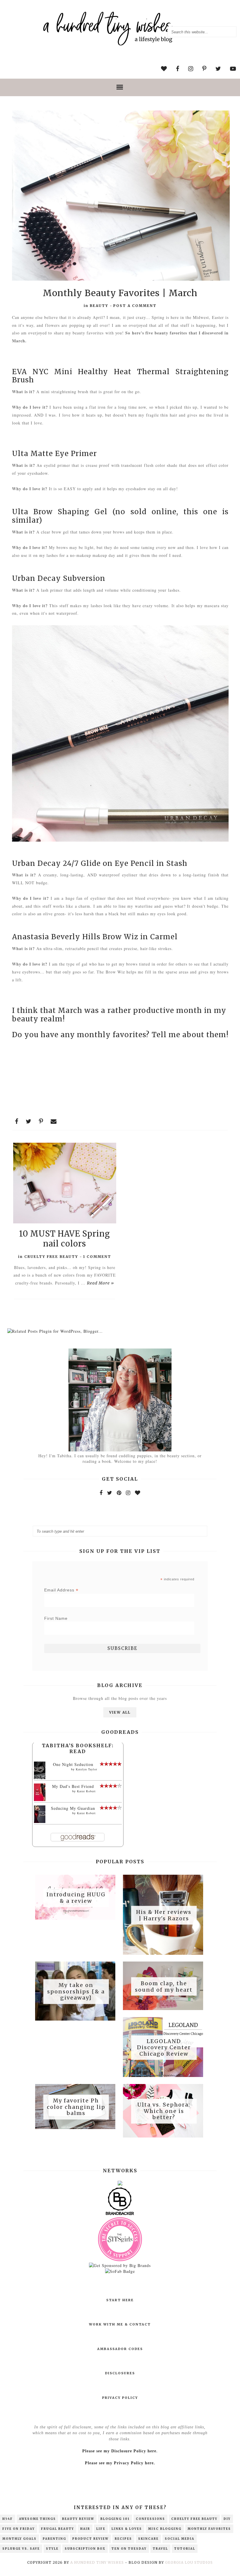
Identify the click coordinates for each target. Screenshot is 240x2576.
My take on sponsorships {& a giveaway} (76, 1992)
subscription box (85, 2549)
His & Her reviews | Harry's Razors (164, 1915)
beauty (99, 306)
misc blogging (165, 2529)
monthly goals (19, 2539)
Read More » (101, 1283)
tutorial (185, 2549)
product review (90, 2539)
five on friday (19, 2529)
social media (180, 2539)
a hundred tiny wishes (97, 2562)
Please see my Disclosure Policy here (119, 2451)
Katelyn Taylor (86, 1769)
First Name (56, 1618)
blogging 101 (115, 2519)
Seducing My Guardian (73, 1808)
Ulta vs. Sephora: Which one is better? (164, 2111)
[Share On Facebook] (17, 1121)
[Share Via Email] (54, 1121)
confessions (150, 2519)
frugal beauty (58, 2529)
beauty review (78, 2519)
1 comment (97, 1257)
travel (160, 2549)
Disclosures (120, 2373)
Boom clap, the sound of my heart (164, 1987)
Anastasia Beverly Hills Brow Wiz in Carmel (95, 937)
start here (120, 2300)
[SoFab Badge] (120, 2271)
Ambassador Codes (120, 2349)
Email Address (61, 1590)
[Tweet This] (29, 1121)
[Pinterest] (119, 1493)
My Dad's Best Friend (73, 1786)
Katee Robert (86, 1791)
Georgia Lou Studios (189, 2562)
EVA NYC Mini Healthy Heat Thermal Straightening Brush (120, 376)
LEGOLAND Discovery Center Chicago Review (164, 2047)
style (52, 2549)
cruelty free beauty (51, 1257)
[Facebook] (101, 1493)
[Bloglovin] (138, 1493)
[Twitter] (110, 1493)
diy (227, 2519)
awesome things (37, 2519)
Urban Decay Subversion (60, 578)
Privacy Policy (120, 2398)
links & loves (127, 2529)
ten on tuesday (129, 2549)
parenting (54, 2539)
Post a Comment (135, 306)
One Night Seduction (73, 1764)
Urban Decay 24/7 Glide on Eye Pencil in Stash (100, 863)
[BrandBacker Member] (120, 2215)
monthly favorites (209, 2529)
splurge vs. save (21, 2549)
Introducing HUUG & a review (76, 1898)
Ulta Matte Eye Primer (54, 454)
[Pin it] (41, 1121)
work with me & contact (120, 2324)
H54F (8, 2519)
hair (85, 2529)
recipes (123, 2539)
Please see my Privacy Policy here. (120, 2463)
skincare (148, 2539)
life (101, 2529)
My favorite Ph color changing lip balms (76, 2107)
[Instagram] (128, 1493)
